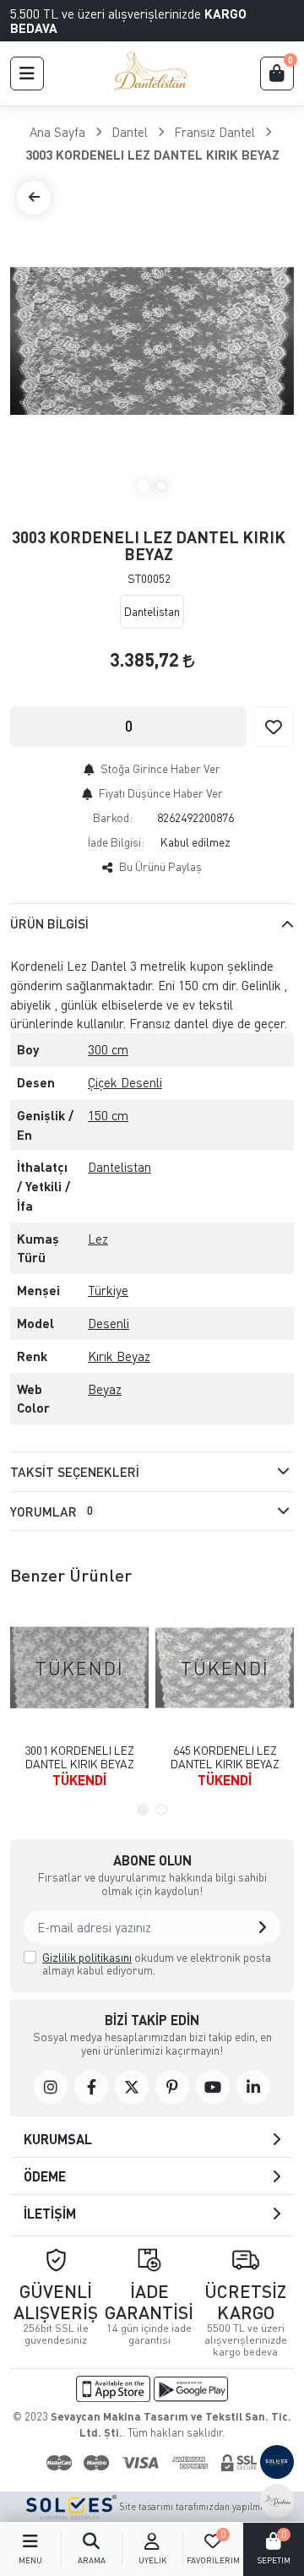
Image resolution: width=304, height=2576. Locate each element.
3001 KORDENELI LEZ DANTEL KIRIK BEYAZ (79, 1757)
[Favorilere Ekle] (274, 727)
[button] (27, 74)
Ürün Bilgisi (49, 923)
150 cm (108, 1115)
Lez (98, 1239)
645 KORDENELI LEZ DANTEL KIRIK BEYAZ (225, 1757)
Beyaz (105, 1389)
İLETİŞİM (50, 2213)
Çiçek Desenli (125, 1082)
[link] (51, 2087)
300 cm (108, 1049)
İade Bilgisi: (116, 842)
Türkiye (108, 1290)
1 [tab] (143, 486)
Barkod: (113, 817)
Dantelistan (119, 1167)
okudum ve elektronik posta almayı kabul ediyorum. (157, 1964)
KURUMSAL (58, 2139)
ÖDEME (45, 2176)
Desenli (109, 1323)
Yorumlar (52, 1511)
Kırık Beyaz (119, 1356)
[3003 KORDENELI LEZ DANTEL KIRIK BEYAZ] (152, 341)
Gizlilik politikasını (87, 1957)
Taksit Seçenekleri (75, 1472)
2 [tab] (161, 486)
